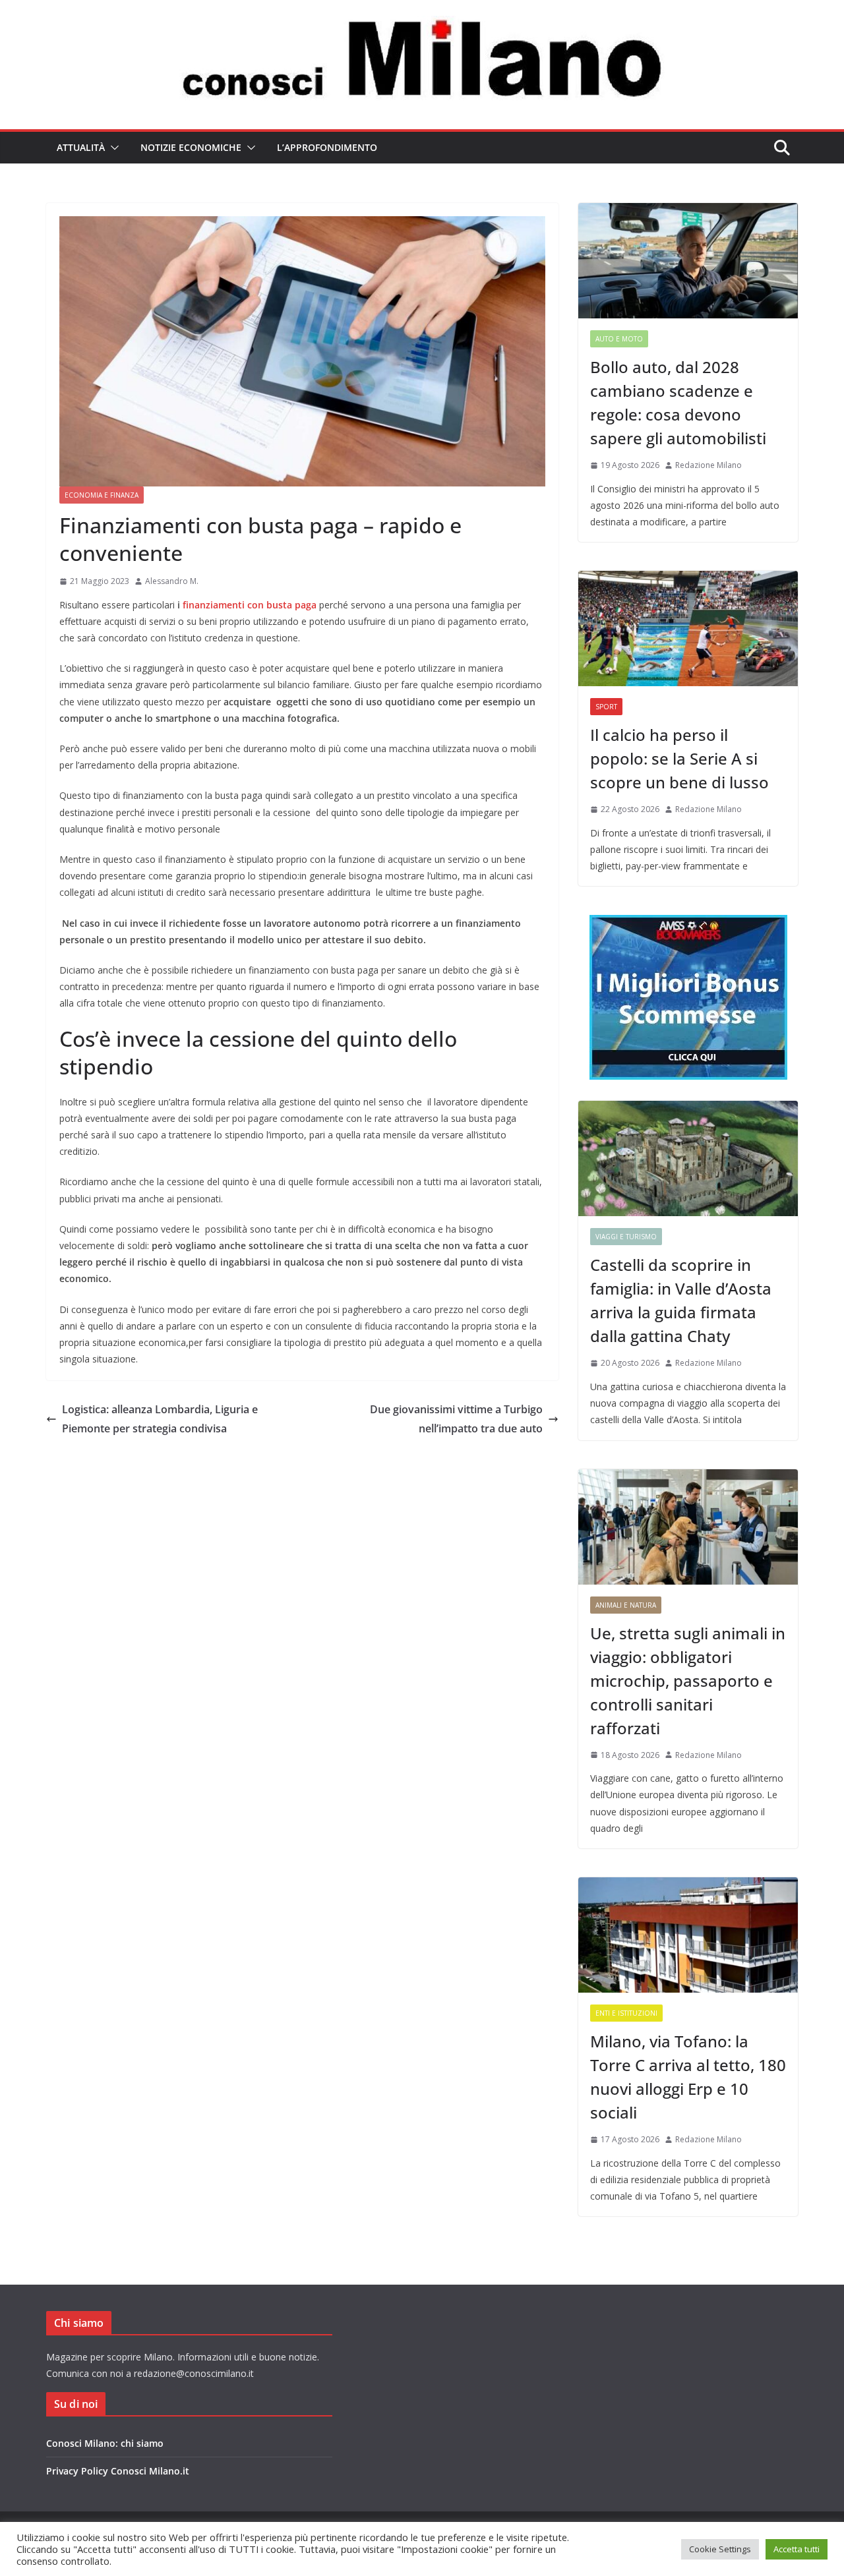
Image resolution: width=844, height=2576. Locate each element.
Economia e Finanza (102, 495)
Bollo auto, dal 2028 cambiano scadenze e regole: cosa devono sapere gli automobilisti (678, 402)
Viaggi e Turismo (626, 1237)
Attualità (81, 147)
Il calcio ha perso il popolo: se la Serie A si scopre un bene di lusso (679, 758)
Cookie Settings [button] (720, 2549)
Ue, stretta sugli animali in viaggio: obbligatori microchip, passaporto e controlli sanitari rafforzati (688, 1681)
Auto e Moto (619, 339)
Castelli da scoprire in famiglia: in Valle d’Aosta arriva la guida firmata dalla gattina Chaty (681, 1300)
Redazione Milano (708, 465)
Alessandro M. (172, 581)
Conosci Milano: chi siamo (105, 2443)
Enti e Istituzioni (626, 2013)
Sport (606, 707)
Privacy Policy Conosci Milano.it (118, 2471)
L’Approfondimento (327, 147)
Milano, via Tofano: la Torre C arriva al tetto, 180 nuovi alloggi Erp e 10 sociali (688, 2077)
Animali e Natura (626, 1605)
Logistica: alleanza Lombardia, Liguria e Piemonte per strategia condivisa (160, 1419)
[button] (112, 148)
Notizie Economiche (191, 147)
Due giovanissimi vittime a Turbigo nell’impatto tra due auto (456, 1419)
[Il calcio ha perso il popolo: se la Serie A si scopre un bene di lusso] (688, 629)
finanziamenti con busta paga (251, 605)
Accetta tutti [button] (797, 2549)
